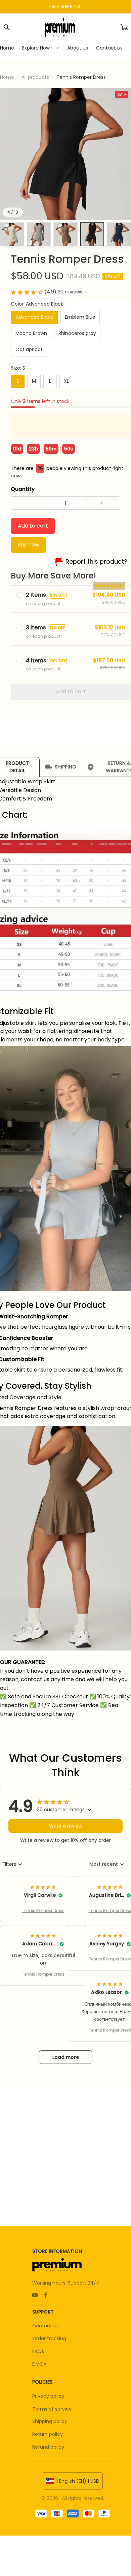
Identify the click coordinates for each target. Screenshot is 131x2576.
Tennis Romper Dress (43, 1910)
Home (7, 77)
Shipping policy (50, 2421)
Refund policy (48, 2447)
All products (35, 77)
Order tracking (49, 2338)
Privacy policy (48, 2396)
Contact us (46, 2326)
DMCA (39, 2364)
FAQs (38, 2351)
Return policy (48, 2434)
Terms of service (52, 2409)
